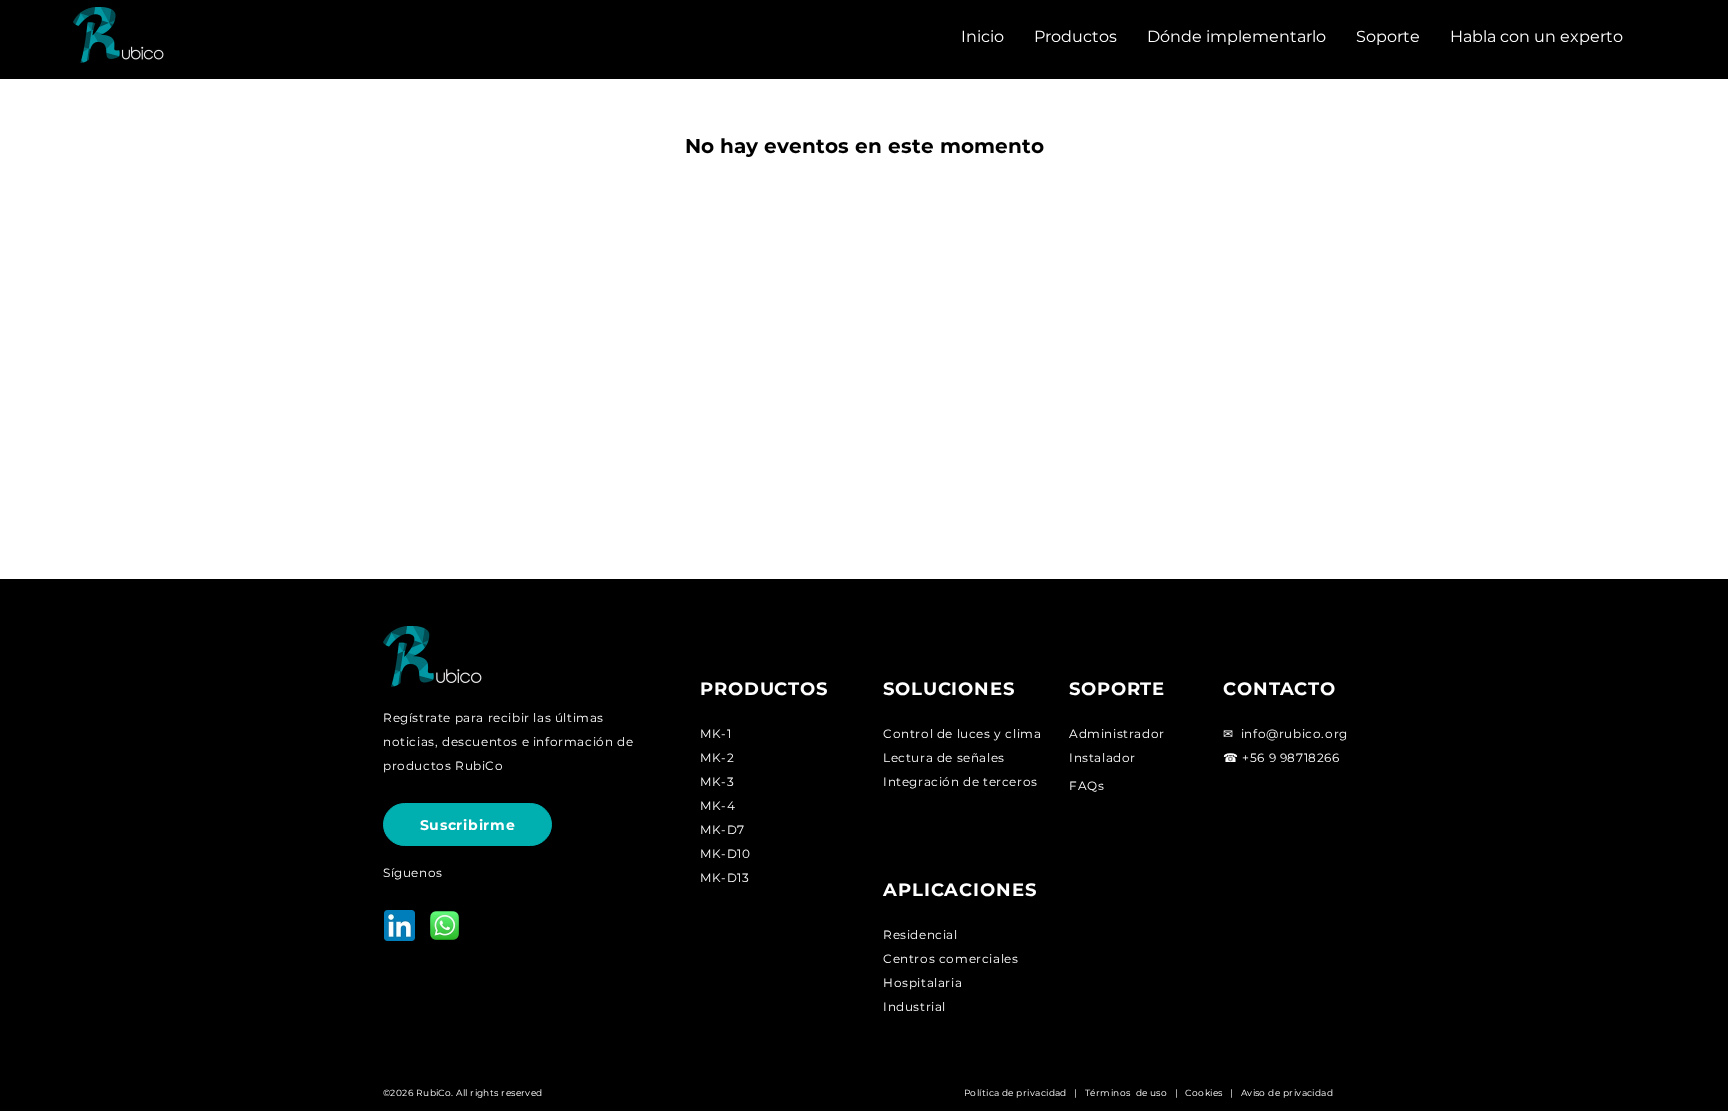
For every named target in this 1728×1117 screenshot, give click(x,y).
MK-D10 (725, 853)
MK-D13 (725, 877)
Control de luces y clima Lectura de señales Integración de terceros (962, 757)
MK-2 (717, 757)
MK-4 (717, 805)
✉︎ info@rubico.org (1285, 733)
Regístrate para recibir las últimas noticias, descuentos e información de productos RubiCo (508, 741)
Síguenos (413, 872)
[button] (1075, 37)
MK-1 (715, 733)
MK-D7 (722, 829)
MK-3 (717, 781)
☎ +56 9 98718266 (1281, 757)
